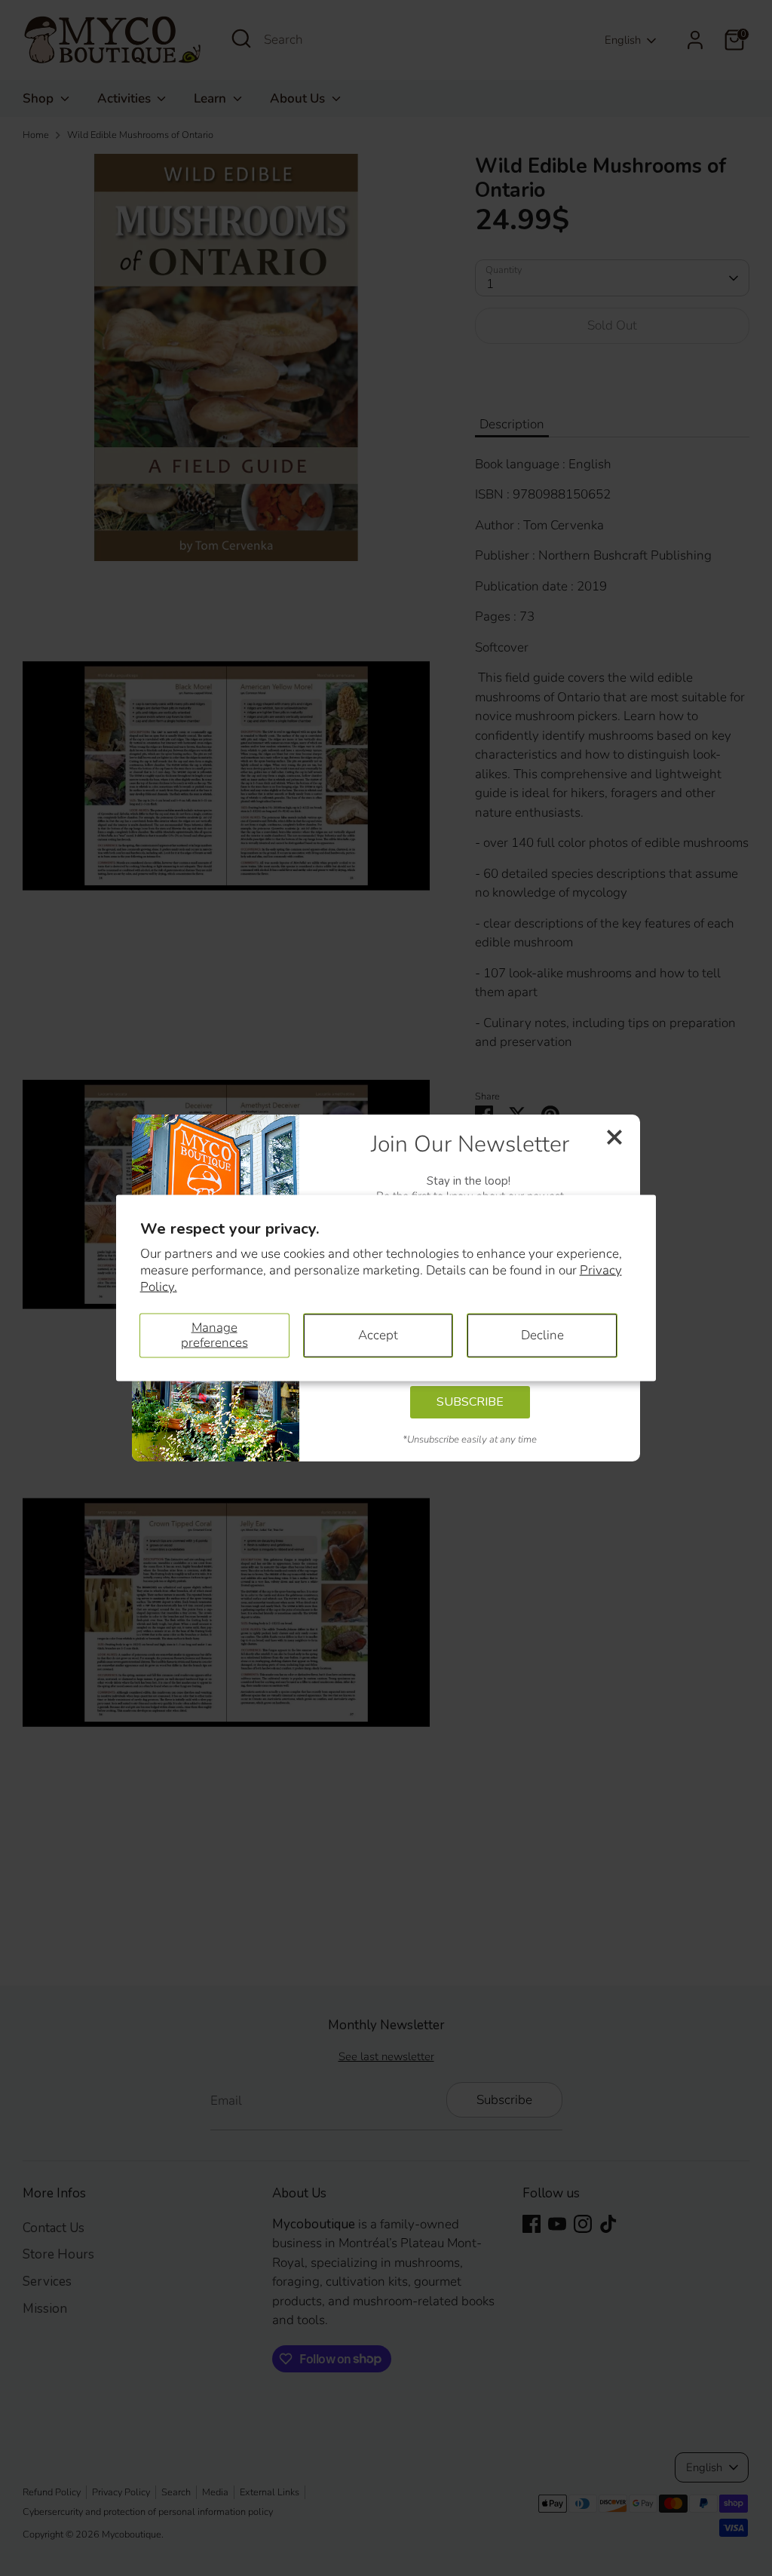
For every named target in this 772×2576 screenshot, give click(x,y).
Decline (542, 1335)
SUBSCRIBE (470, 1402)
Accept (378, 1335)
